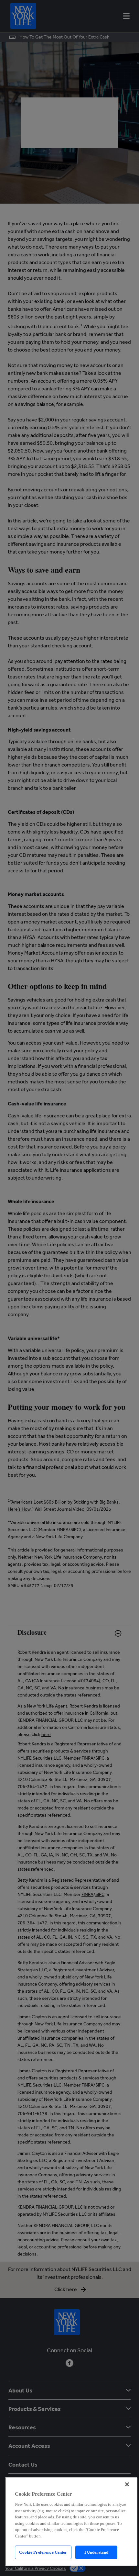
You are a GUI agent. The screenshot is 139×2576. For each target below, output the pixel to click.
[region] (71, 2521)
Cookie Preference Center (43, 2552)
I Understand (96, 2552)
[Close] (127, 2484)
